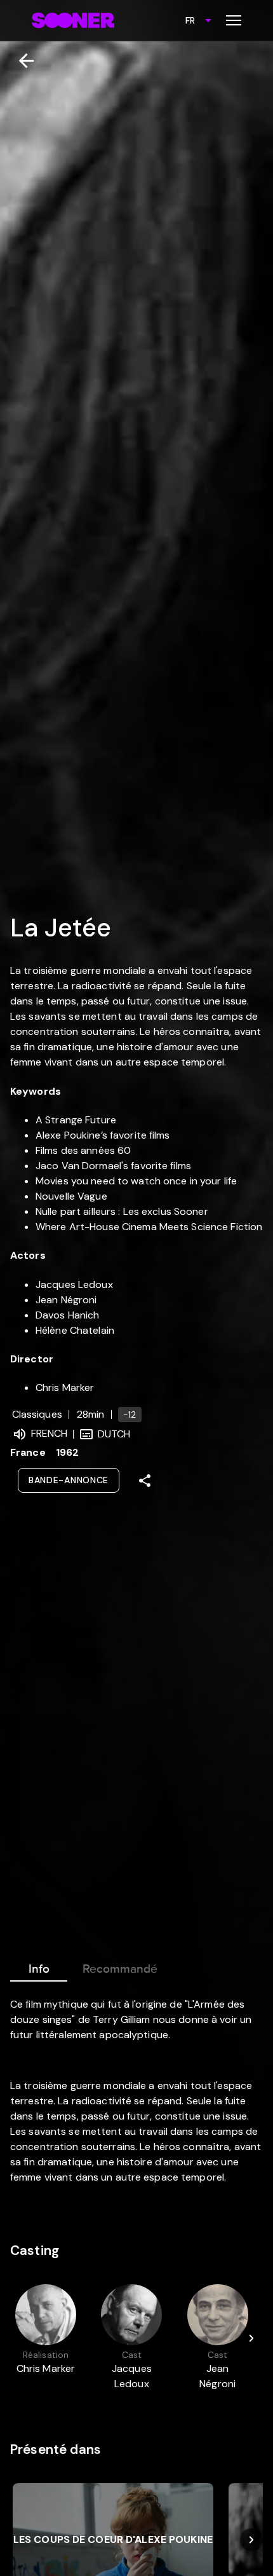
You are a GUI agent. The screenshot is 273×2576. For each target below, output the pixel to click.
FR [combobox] (190, 20)
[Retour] (21, 61)
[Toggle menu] (234, 20)
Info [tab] (39, 1969)
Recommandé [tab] (120, 1969)
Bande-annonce (69, 1480)
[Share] (145, 1481)
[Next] (251, 2338)
